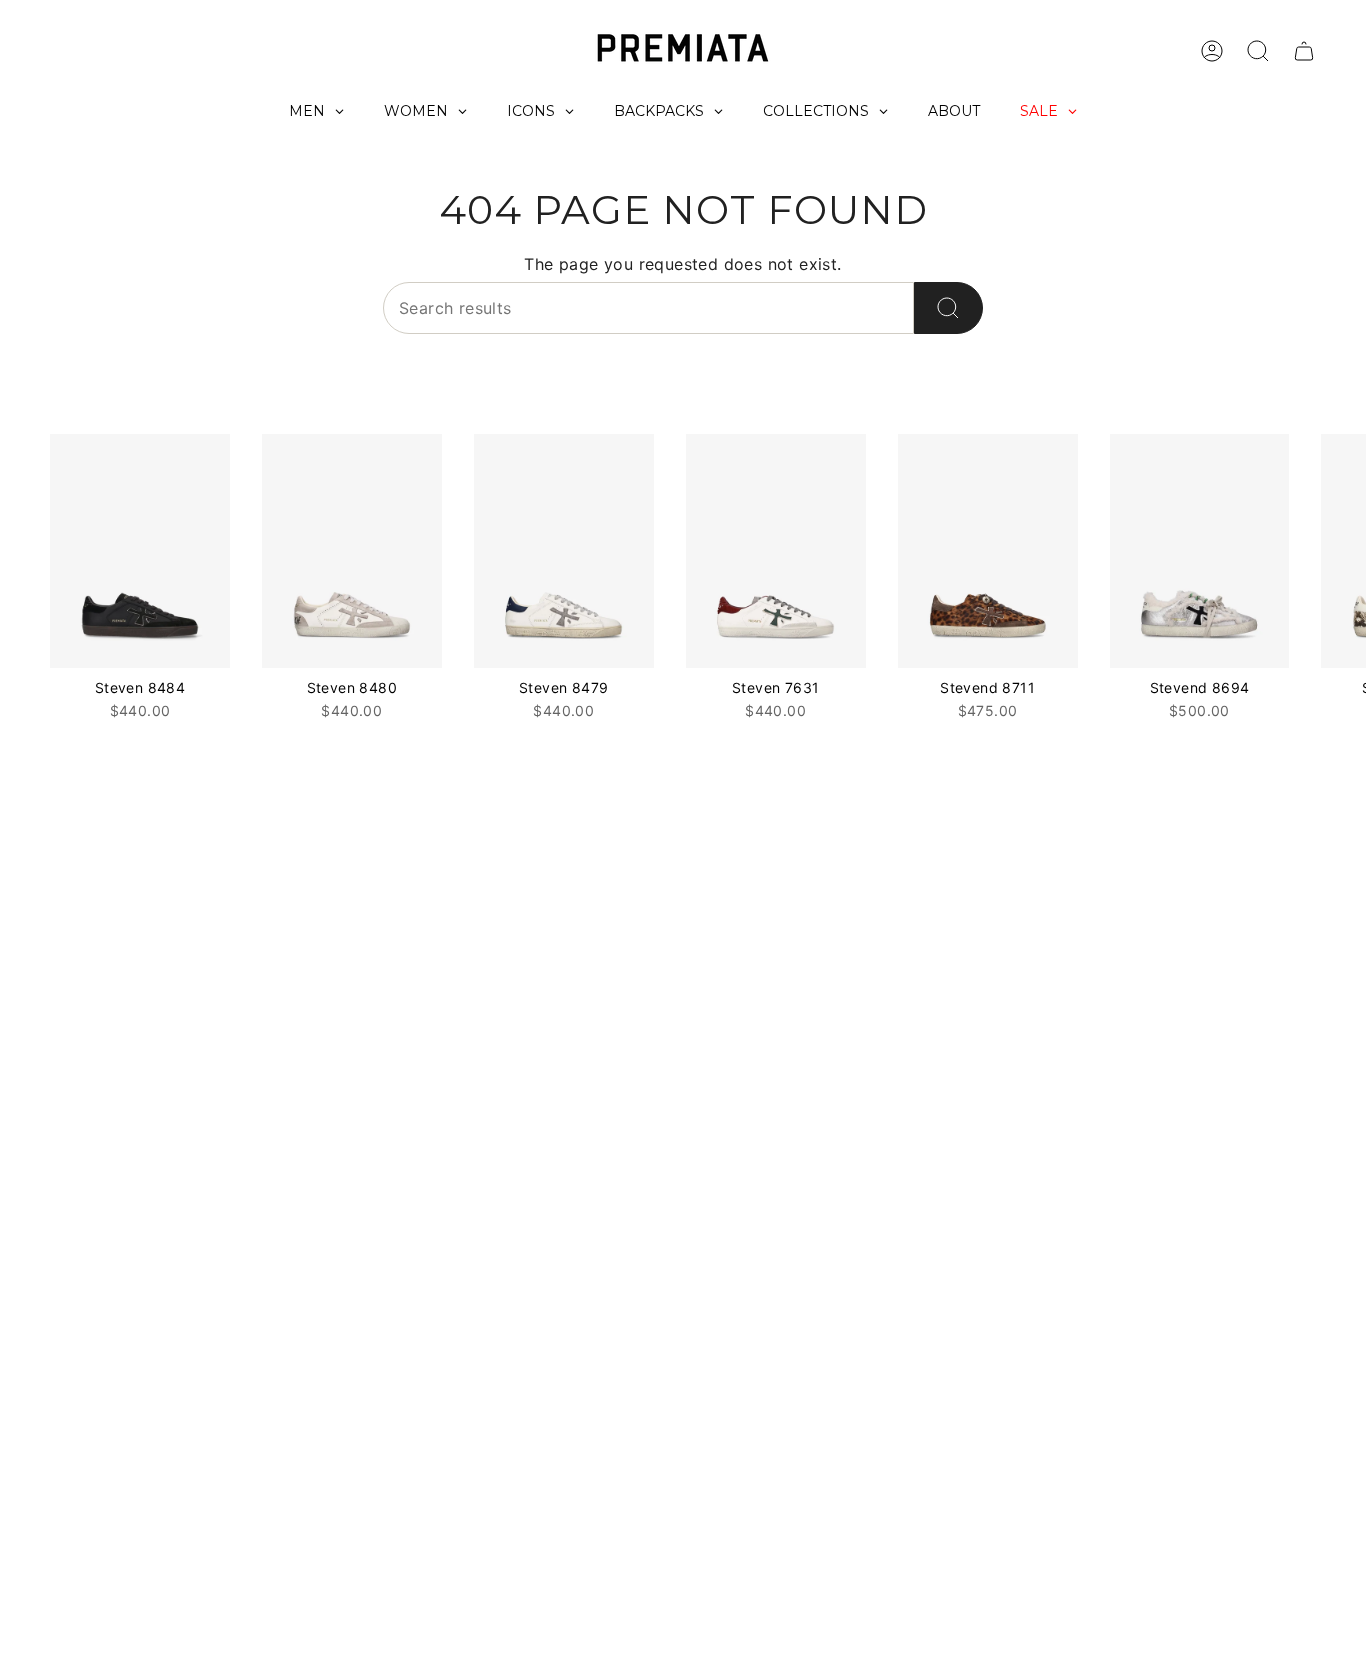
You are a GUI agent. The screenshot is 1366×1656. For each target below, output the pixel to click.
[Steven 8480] (352, 551)
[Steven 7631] (776, 551)
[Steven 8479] (564, 551)
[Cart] (1304, 51)
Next (1336, 551)
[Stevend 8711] (988, 551)
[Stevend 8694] (1200, 551)
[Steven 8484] (140, 551)
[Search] (948, 308)
